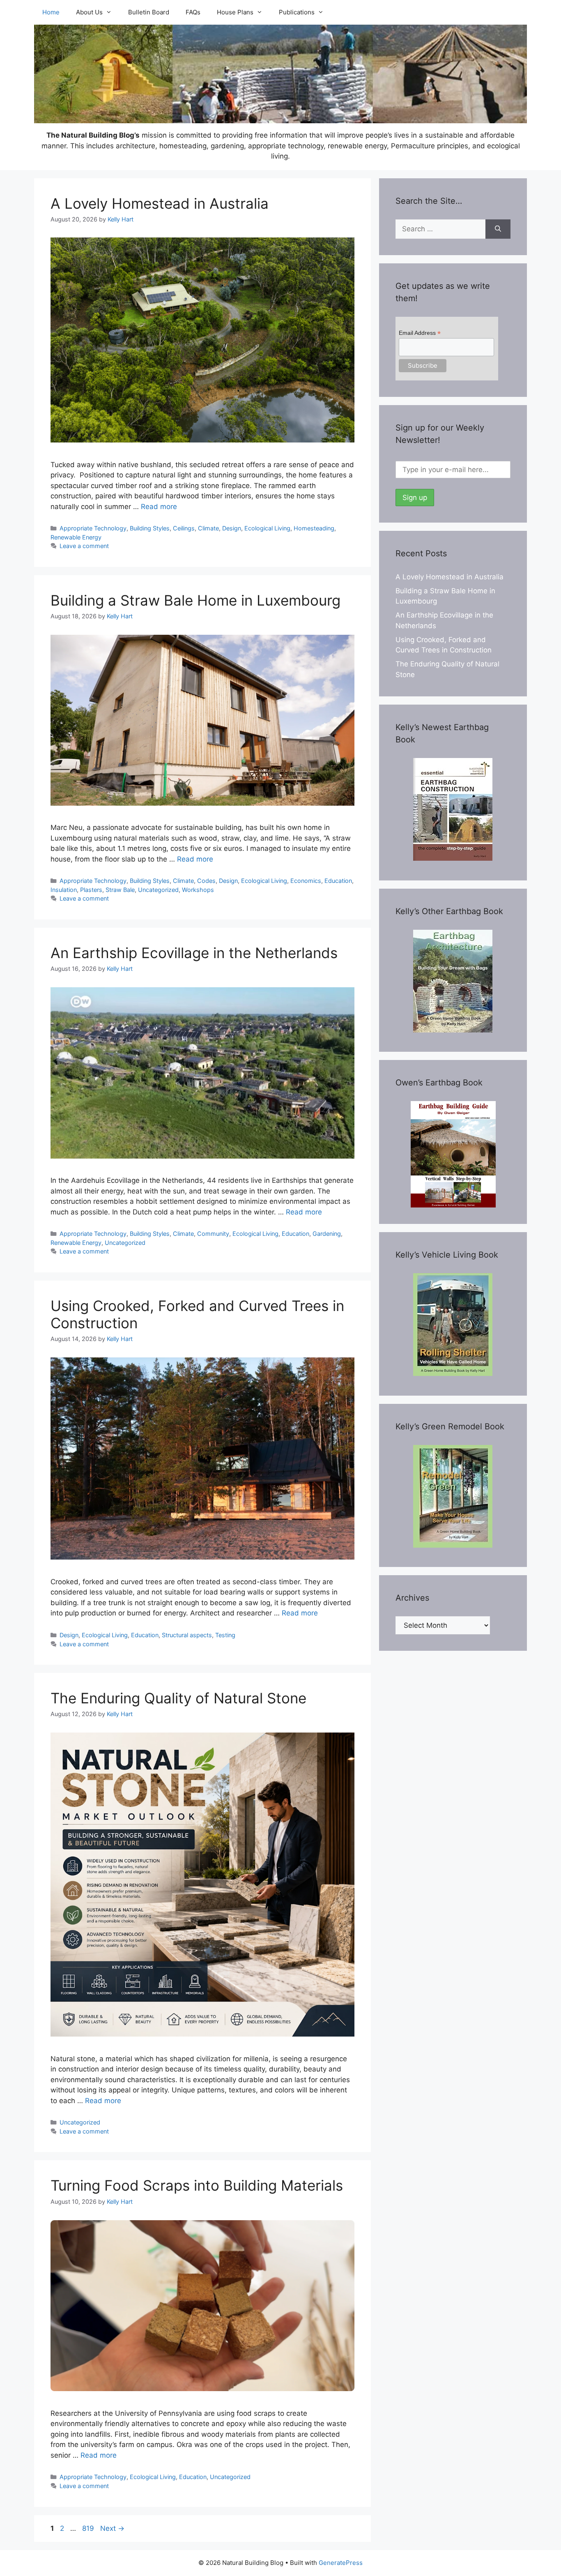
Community (213, 1234)
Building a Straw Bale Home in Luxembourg (195, 600)
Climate (208, 528)
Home (51, 12)
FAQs (193, 12)
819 (89, 2528)
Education (338, 881)
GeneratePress (341, 2563)
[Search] (498, 229)
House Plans (235, 12)
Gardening (327, 1234)
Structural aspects (187, 1635)
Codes (206, 881)
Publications (297, 12)
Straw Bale (120, 890)
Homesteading (314, 528)
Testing (225, 1635)
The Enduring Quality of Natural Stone (178, 1698)
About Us (89, 12)
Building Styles (150, 528)
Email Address (420, 333)
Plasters (91, 890)
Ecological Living (267, 528)
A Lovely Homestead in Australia (160, 203)
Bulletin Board (149, 12)
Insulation (64, 890)
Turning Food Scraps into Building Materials (197, 2185)
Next (112, 2528)
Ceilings (184, 528)
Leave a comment (84, 546)
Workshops (198, 890)
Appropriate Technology (93, 528)
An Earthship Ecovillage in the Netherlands (194, 953)
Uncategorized (158, 890)
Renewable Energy (76, 537)
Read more (159, 507)
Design (232, 528)
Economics (306, 881)
